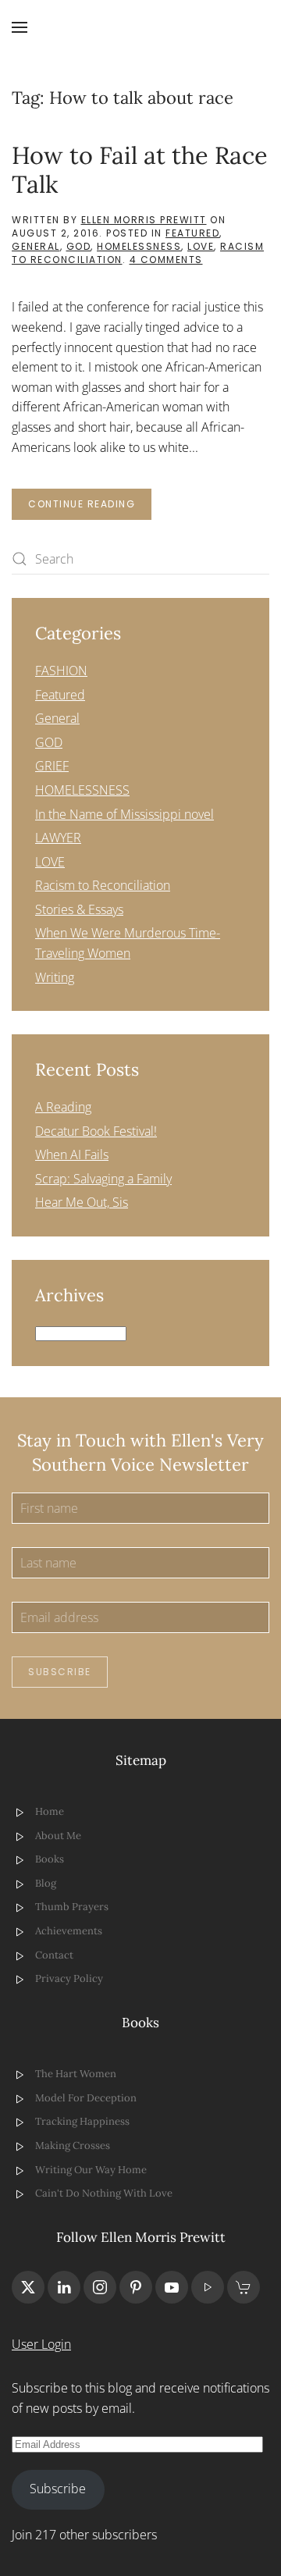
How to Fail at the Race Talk (140, 169)
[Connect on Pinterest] (136, 2287)
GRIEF (52, 766)
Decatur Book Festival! (96, 1131)
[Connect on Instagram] (100, 2287)
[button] (20, 27)
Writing (55, 977)
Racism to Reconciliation (103, 885)
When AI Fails (72, 1155)
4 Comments (166, 260)
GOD (79, 246)
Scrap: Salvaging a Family (103, 1179)
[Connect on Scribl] (244, 2287)
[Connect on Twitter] (28, 2287)
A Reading (63, 1107)
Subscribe (60, 1672)
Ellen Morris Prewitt (144, 220)
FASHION (61, 671)
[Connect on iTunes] (208, 2287)
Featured (192, 233)
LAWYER (58, 838)
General (36, 246)
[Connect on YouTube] (172, 2287)
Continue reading (82, 504)
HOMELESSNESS (139, 246)
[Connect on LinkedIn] (64, 2287)
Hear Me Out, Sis (82, 1202)
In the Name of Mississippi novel (124, 814)
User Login (41, 2344)
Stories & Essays (79, 909)
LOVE (201, 246)
